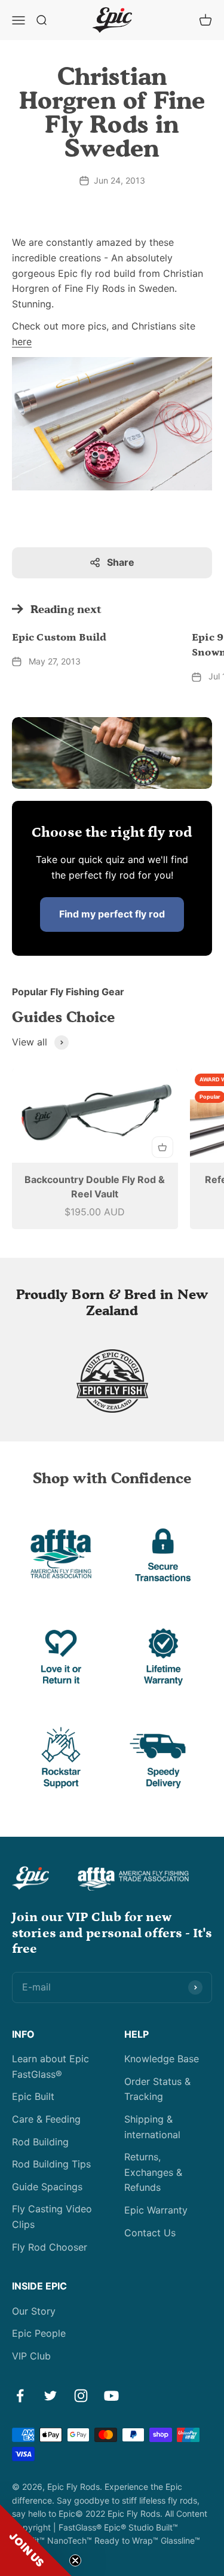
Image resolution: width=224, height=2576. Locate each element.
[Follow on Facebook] (20, 2396)
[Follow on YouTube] (111, 2396)
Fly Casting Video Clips (52, 2217)
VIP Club (31, 2356)
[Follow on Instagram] (81, 2396)
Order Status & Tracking (157, 2089)
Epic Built (33, 2096)
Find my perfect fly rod (112, 914)
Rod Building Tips (51, 2164)
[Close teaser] (75, 2560)
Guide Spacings (47, 2187)
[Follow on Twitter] (50, 2396)
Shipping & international (152, 2127)
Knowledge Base (162, 2059)
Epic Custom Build (59, 638)
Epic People (39, 2333)
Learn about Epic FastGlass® (50, 2066)
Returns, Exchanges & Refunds (153, 2172)
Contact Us (150, 2233)
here (22, 342)
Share (121, 562)
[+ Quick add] (162, 1147)
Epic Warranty (156, 2210)
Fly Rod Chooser (50, 2247)
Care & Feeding (46, 2119)
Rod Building (40, 2142)
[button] (36, 2540)
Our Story (34, 2311)
